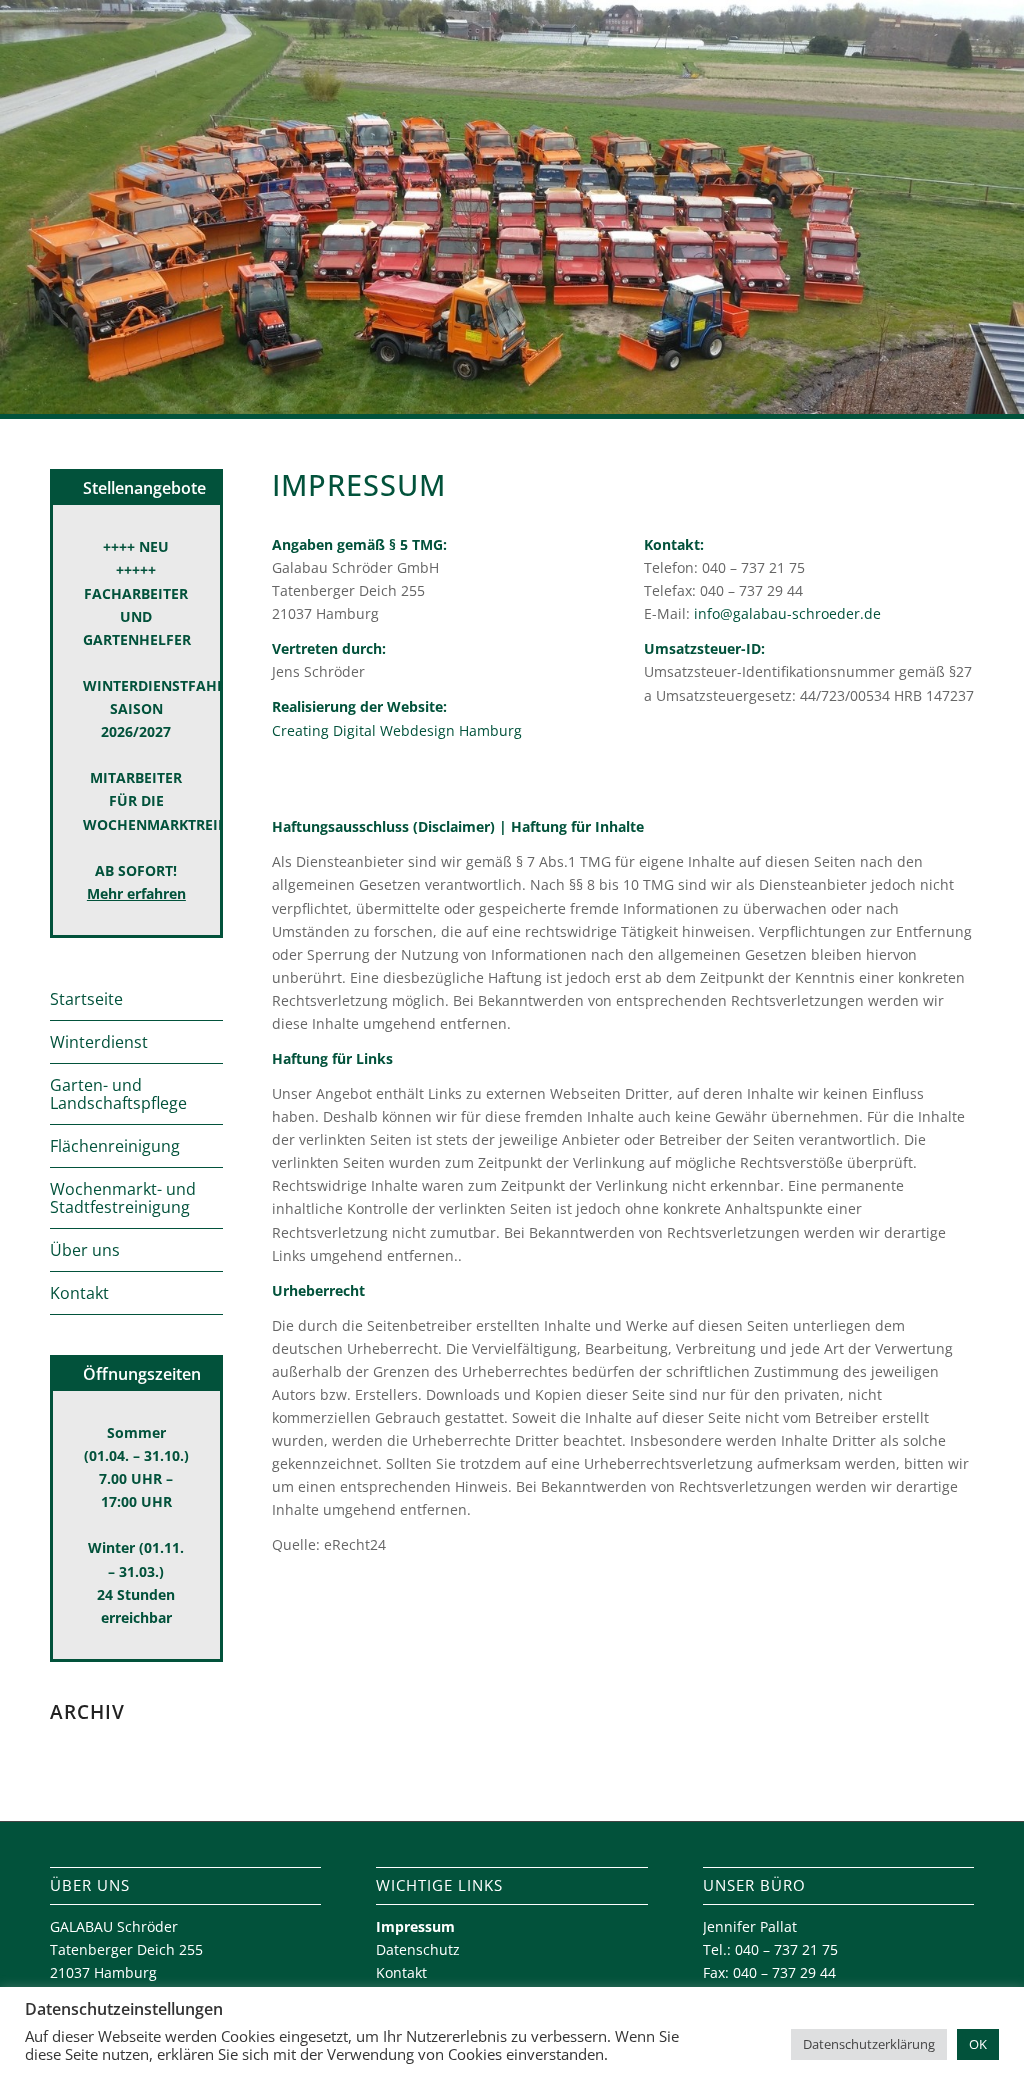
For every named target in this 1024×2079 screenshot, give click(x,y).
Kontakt (79, 1293)
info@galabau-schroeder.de (787, 613)
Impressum (415, 1926)
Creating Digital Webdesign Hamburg (397, 730)
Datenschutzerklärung (869, 2044)
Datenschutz (418, 1949)
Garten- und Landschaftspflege (118, 1094)
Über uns (85, 1250)
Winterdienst (99, 1042)
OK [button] (978, 2044)
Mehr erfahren (136, 893)
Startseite (86, 999)
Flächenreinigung (115, 1146)
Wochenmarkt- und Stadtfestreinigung (123, 1198)
